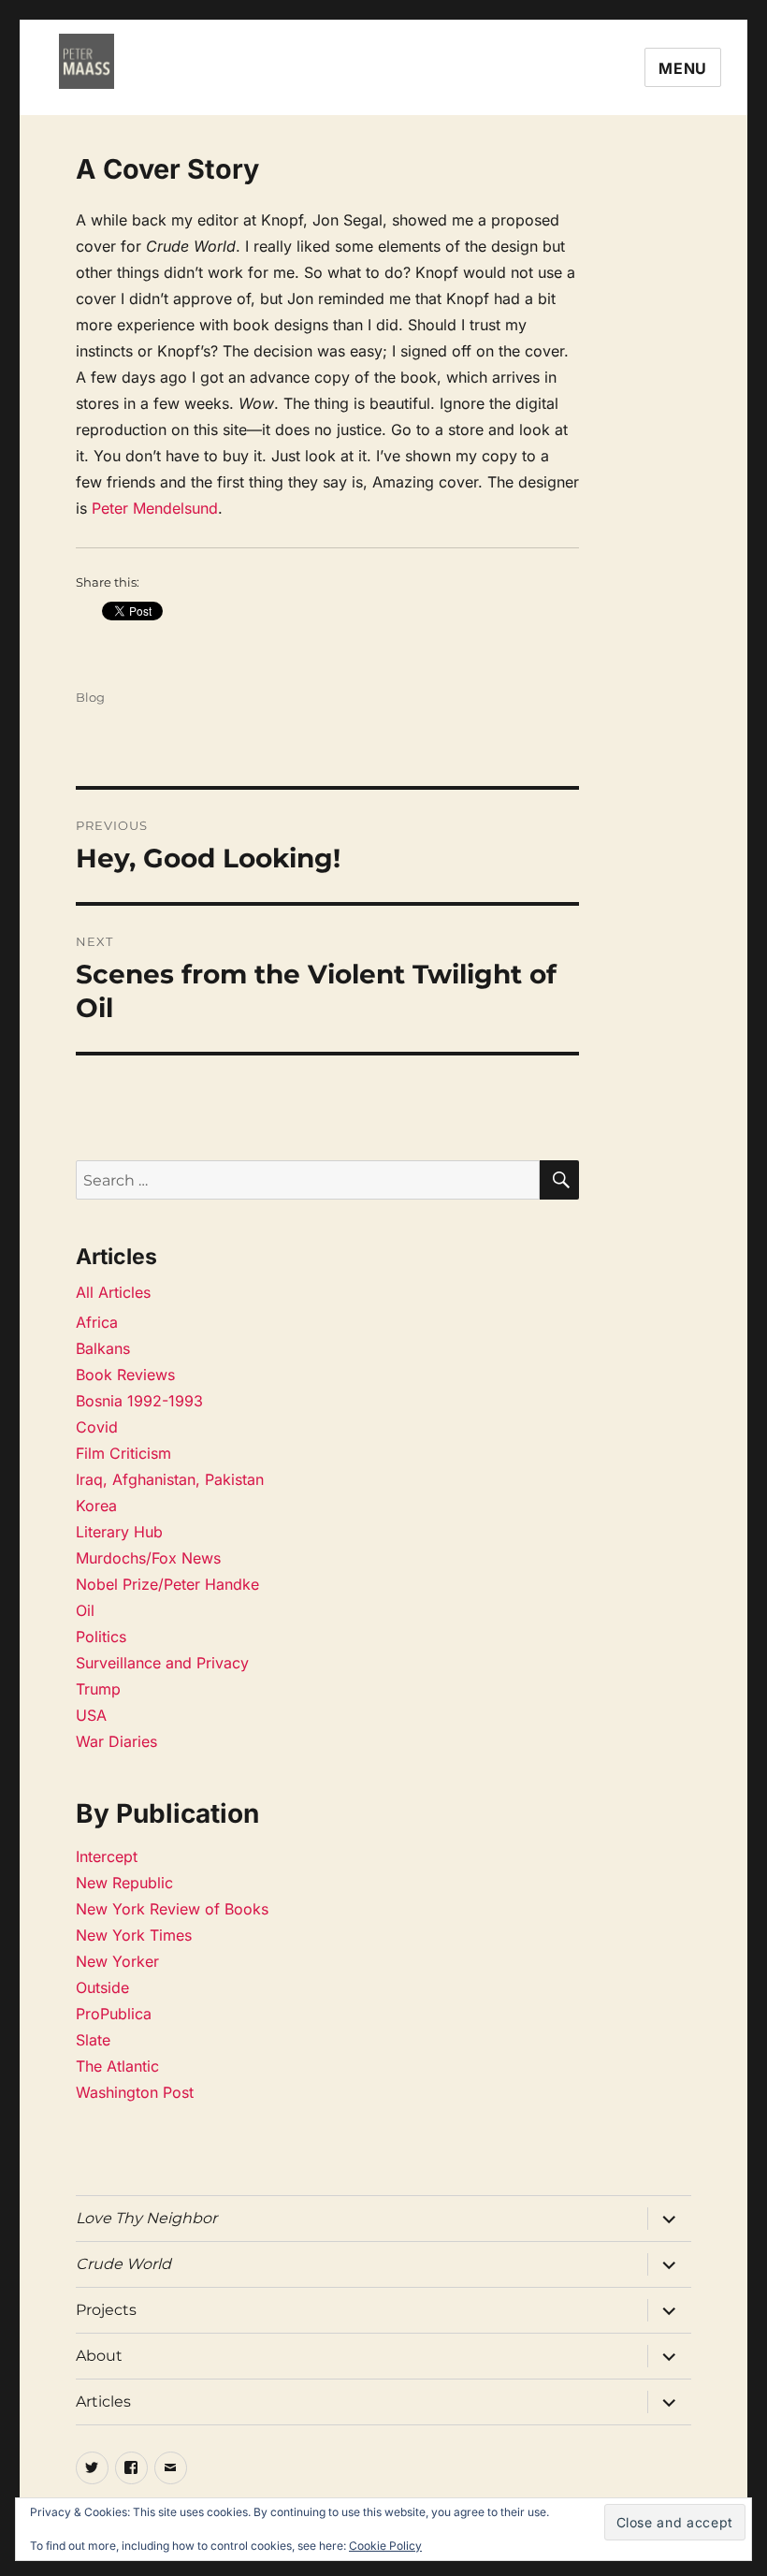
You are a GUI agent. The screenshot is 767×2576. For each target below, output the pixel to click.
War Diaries (116, 1741)
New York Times (134, 1935)
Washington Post (135, 2092)
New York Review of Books (172, 1909)
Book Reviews (125, 1375)
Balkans (103, 1348)
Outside (102, 1987)
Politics (101, 1637)
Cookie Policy (385, 2546)
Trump (98, 1689)
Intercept (107, 1856)
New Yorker (117, 1961)
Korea (96, 1506)
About (99, 2356)
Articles (103, 2401)
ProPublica (114, 2014)
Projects (106, 2310)
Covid (97, 1427)
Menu (683, 68)
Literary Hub (119, 1532)
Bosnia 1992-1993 (139, 1401)
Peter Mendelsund (155, 508)
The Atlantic (117, 2066)
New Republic (124, 1883)
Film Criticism (123, 1453)
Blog (90, 697)
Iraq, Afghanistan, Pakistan (170, 1479)
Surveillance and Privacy (162, 1663)
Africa (97, 1322)
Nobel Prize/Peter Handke (167, 1584)
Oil (85, 1610)
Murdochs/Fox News (148, 1558)
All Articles (113, 1292)
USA (91, 1715)
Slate (93, 2040)
